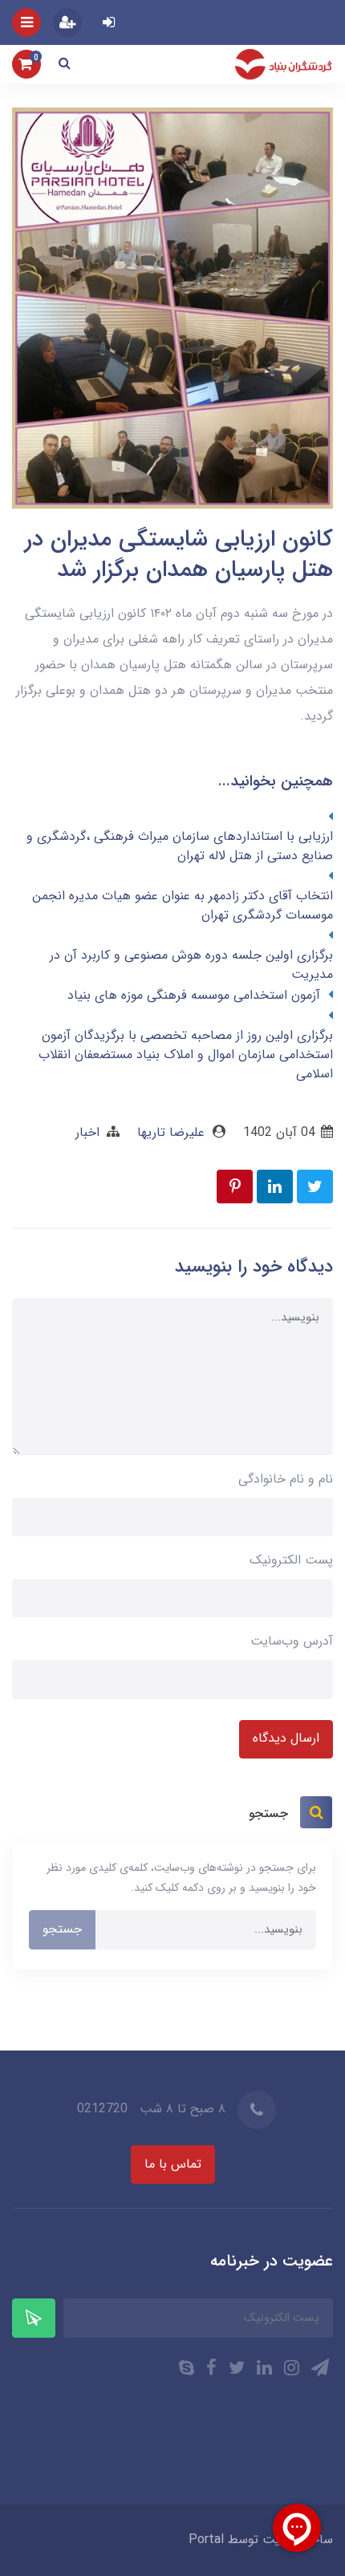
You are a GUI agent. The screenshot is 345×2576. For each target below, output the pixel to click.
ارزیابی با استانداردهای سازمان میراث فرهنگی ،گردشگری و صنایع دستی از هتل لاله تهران (180, 846)
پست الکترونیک (291, 1560)
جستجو (62, 1929)
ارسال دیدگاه (286, 1738)
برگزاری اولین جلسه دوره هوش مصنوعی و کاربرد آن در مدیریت (191, 965)
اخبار (87, 1132)
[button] (65, 64)
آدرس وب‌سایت (292, 1641)
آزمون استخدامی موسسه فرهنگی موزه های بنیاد (194, 996)
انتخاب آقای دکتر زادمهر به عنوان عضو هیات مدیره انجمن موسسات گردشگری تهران (183, 906)
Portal (206, 2539)
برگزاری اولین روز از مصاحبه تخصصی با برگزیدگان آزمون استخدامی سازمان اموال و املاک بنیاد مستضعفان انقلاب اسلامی (186, 1055)
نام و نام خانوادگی (286, 1479)
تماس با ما (173, 2164)
